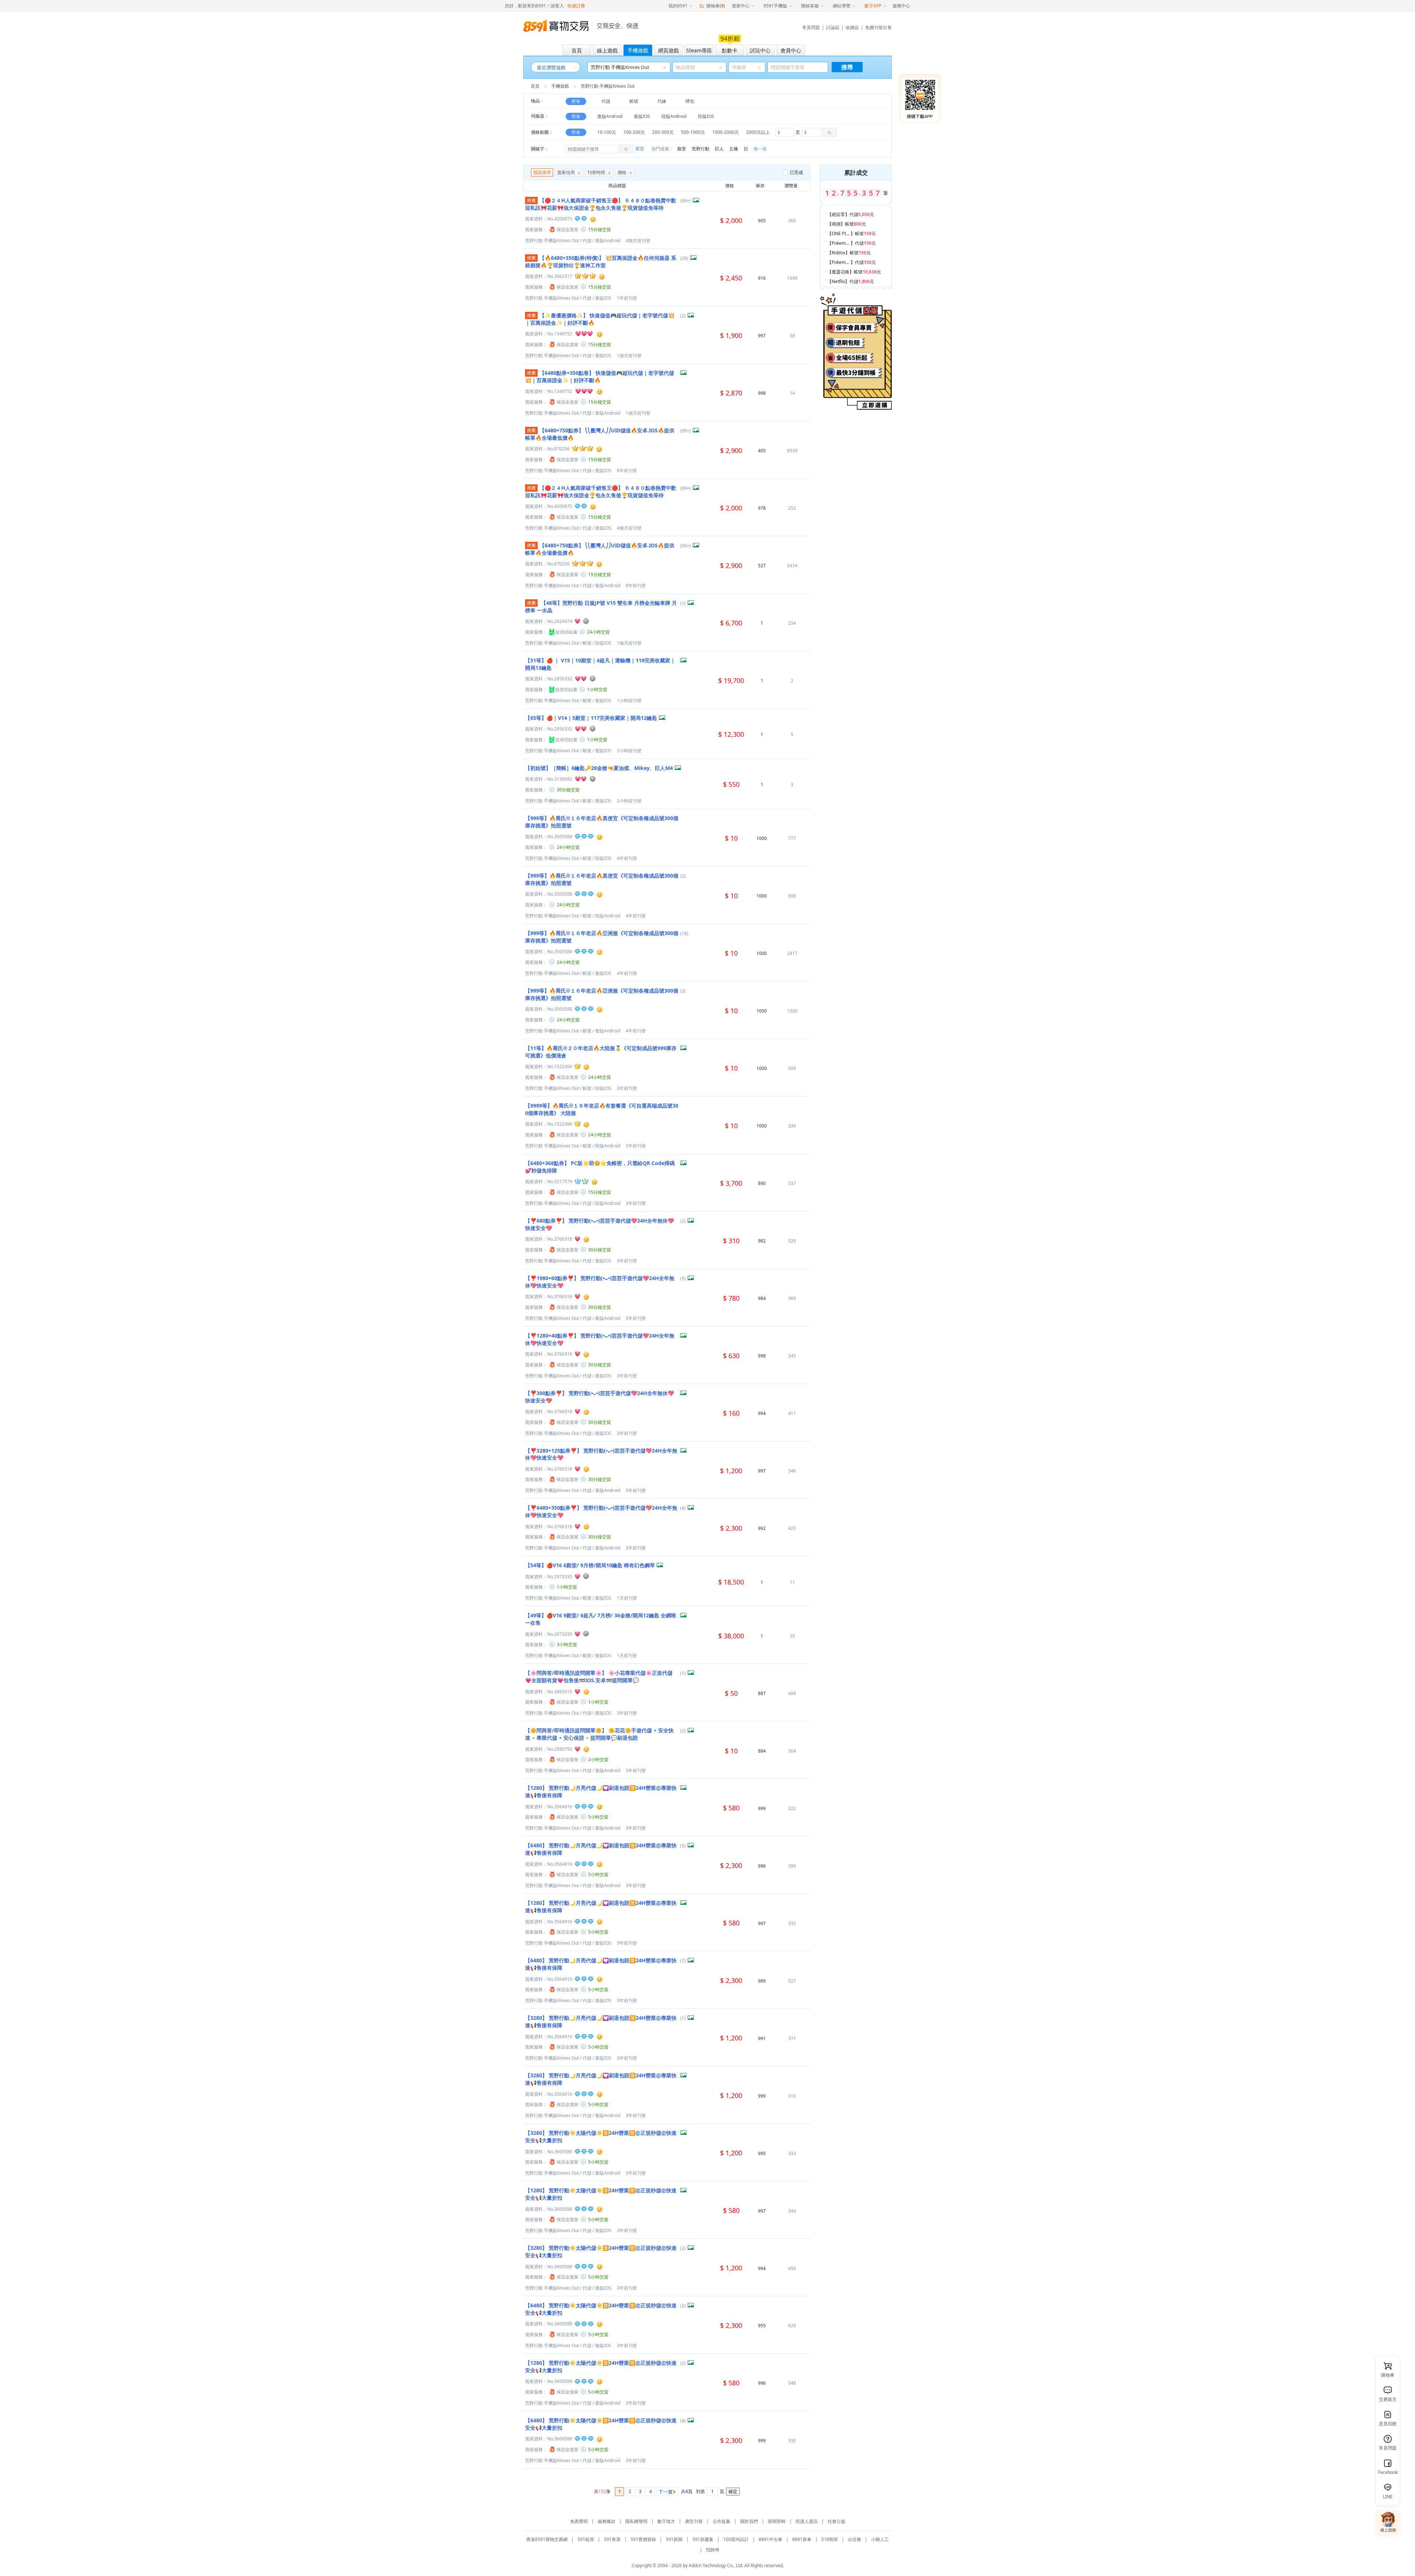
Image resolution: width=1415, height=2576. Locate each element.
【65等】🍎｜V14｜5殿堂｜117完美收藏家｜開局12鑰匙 (591, 718)
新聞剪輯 (777, 2521)
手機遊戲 (560, 86)
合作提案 (722, 2521)
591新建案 (703, 2539)
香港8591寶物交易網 (547, 2539)
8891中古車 (771, 2539)
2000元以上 (758, 132)
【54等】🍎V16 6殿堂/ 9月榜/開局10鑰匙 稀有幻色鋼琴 (590, 1565)
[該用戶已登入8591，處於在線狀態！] (593, 219)
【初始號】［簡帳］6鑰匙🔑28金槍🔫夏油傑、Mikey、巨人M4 (599, 768)
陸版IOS (706, 116)
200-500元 (663, 132)
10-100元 (607, 132)
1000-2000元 (726, 132)
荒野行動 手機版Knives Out (552, 240)
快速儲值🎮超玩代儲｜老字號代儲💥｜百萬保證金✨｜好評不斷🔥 (600, 377)
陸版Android (674, 116)
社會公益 (836, 2521)
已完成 (796, 172)
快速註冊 (576, 6)
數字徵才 (666, 2521)
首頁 (535, 86)
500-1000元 (693, 132)
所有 (576, 101)
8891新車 (802, 2539)
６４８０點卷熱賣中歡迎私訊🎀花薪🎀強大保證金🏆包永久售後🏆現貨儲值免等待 (601, 204)
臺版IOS (642, 116)
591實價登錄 (643, 2539)
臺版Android (610, 116)
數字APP (873, 6)
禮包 (690, 101)
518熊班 (830, 2539)
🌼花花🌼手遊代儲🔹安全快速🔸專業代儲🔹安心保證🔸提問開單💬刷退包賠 (599, 1734)
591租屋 (586, 2539)
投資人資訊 (807, 2521)
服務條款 (607, 2521)
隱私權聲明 (636, 2521)
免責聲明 (579, 2521)
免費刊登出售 (878, 27)
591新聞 (674, 2539)
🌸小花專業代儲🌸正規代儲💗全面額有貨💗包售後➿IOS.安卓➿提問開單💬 (599, 1676)
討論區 (833, 27)
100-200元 (634, 132)
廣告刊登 (694, 2521)
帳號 (634, 101)
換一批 (760, 149)
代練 (662, 101)
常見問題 (811, 27)
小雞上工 (880, 2539)
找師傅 (713, 2550)
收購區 (852, 27)
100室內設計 (736, 2539)
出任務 (855, 2539)
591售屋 (612, 2539)
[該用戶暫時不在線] (586, 621)
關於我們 (749, 2521)
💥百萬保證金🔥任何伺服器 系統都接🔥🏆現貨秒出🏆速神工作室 (601, 262)
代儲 (606, 101)
